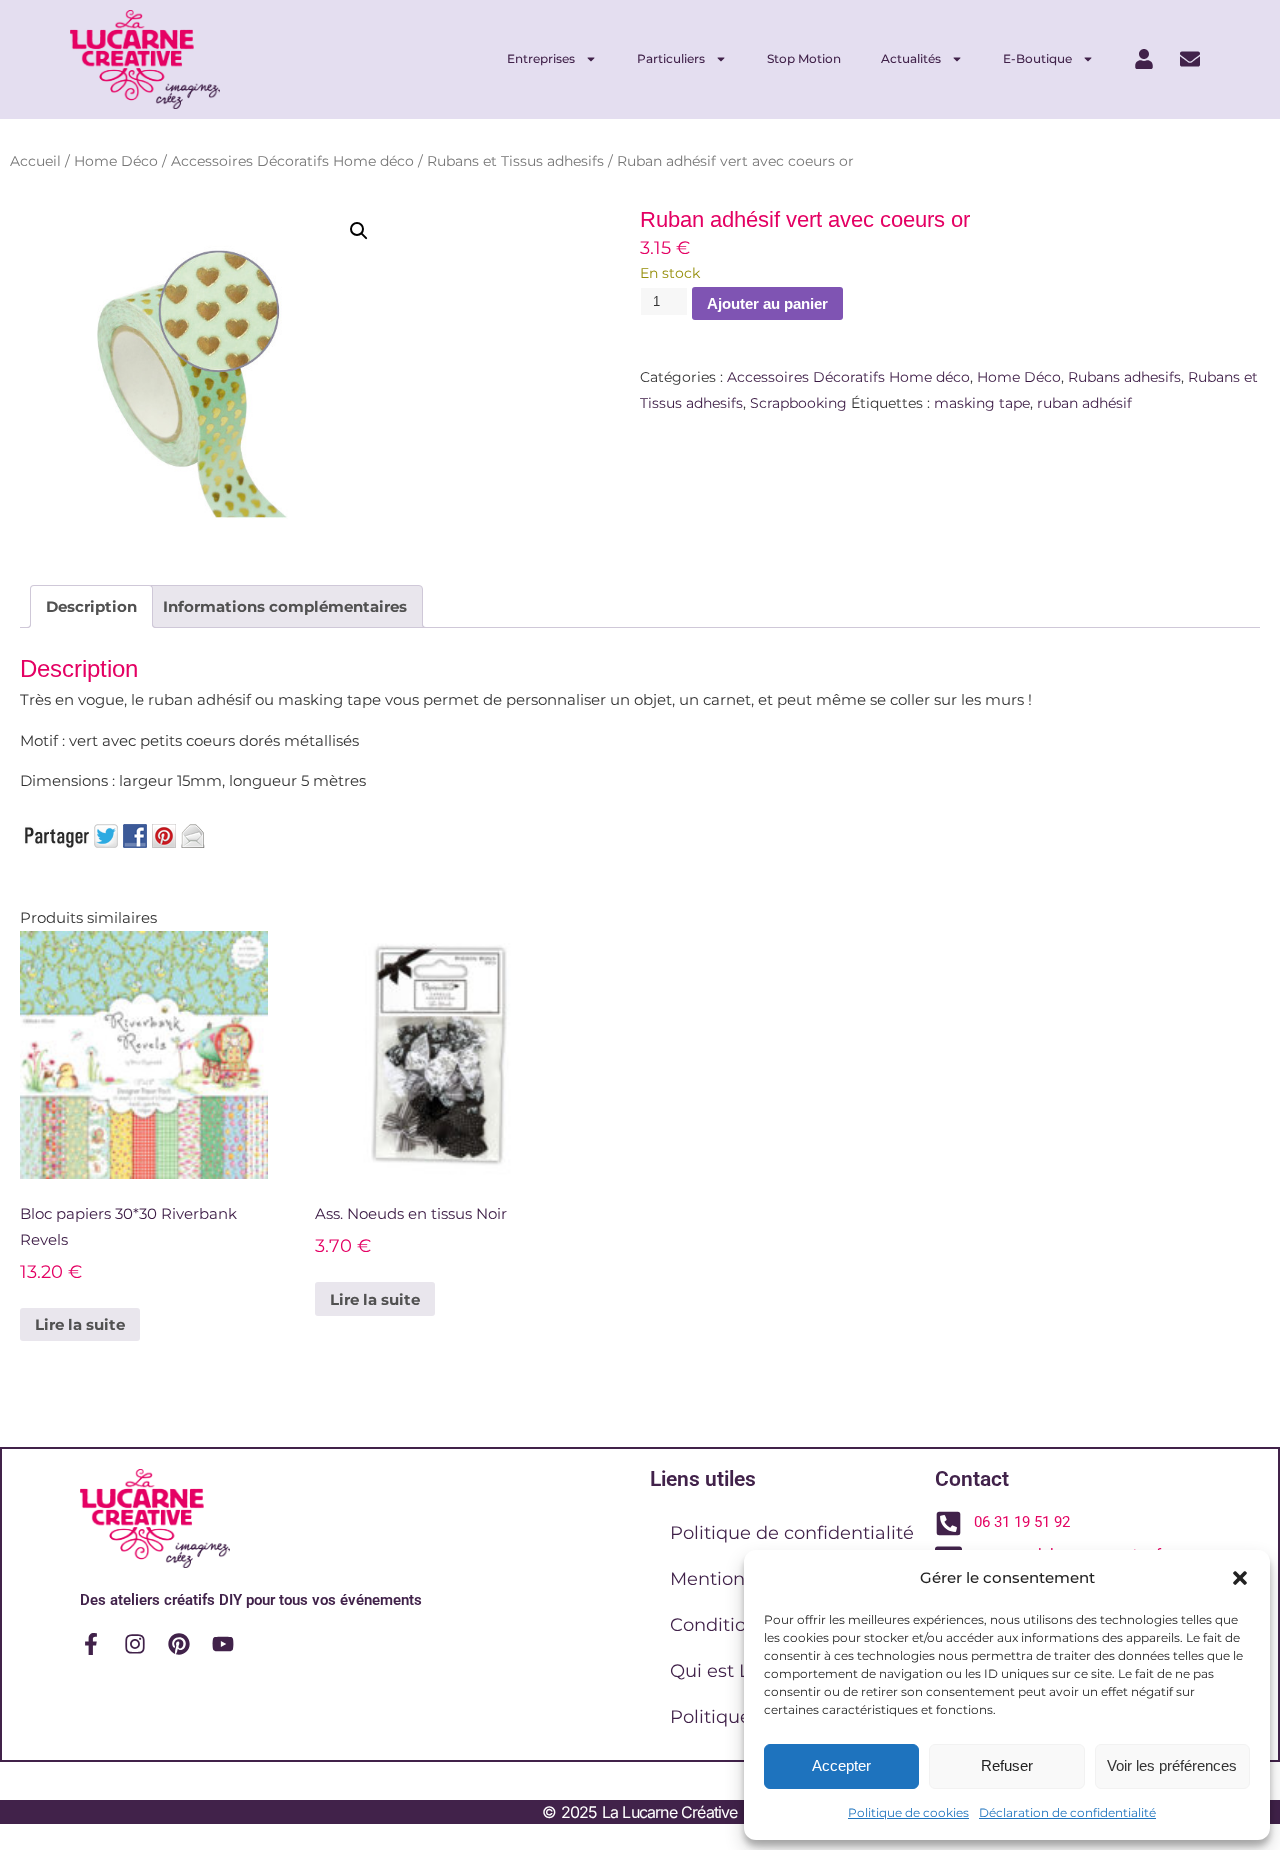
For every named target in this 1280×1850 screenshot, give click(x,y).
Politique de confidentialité (792, 1533)
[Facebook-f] (91, 1644)
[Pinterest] (179, 1644)
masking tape (982, 403)
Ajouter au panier (767, 303)
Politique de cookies (908, 1812)
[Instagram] (135, 1644)
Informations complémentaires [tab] (285, 606)
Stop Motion (804, 58)
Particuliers (671, 58)
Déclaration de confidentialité (1067, 1812)
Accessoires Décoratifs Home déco (292, 161)
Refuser (1007, 1765)
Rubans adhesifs (1124, 377)
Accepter (841, 1765)
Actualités (911, 58)
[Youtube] (223, 1644)
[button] (1240, 1578)
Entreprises (541, 58)
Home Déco (116, 161)
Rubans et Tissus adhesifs (515, 161)
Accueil (35, 161)
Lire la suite (80, 1324)
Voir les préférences (1172, 1765)
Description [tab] (91, 606)
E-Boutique (1037, 58)
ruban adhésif (1084, 403)
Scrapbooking (798, 403)
